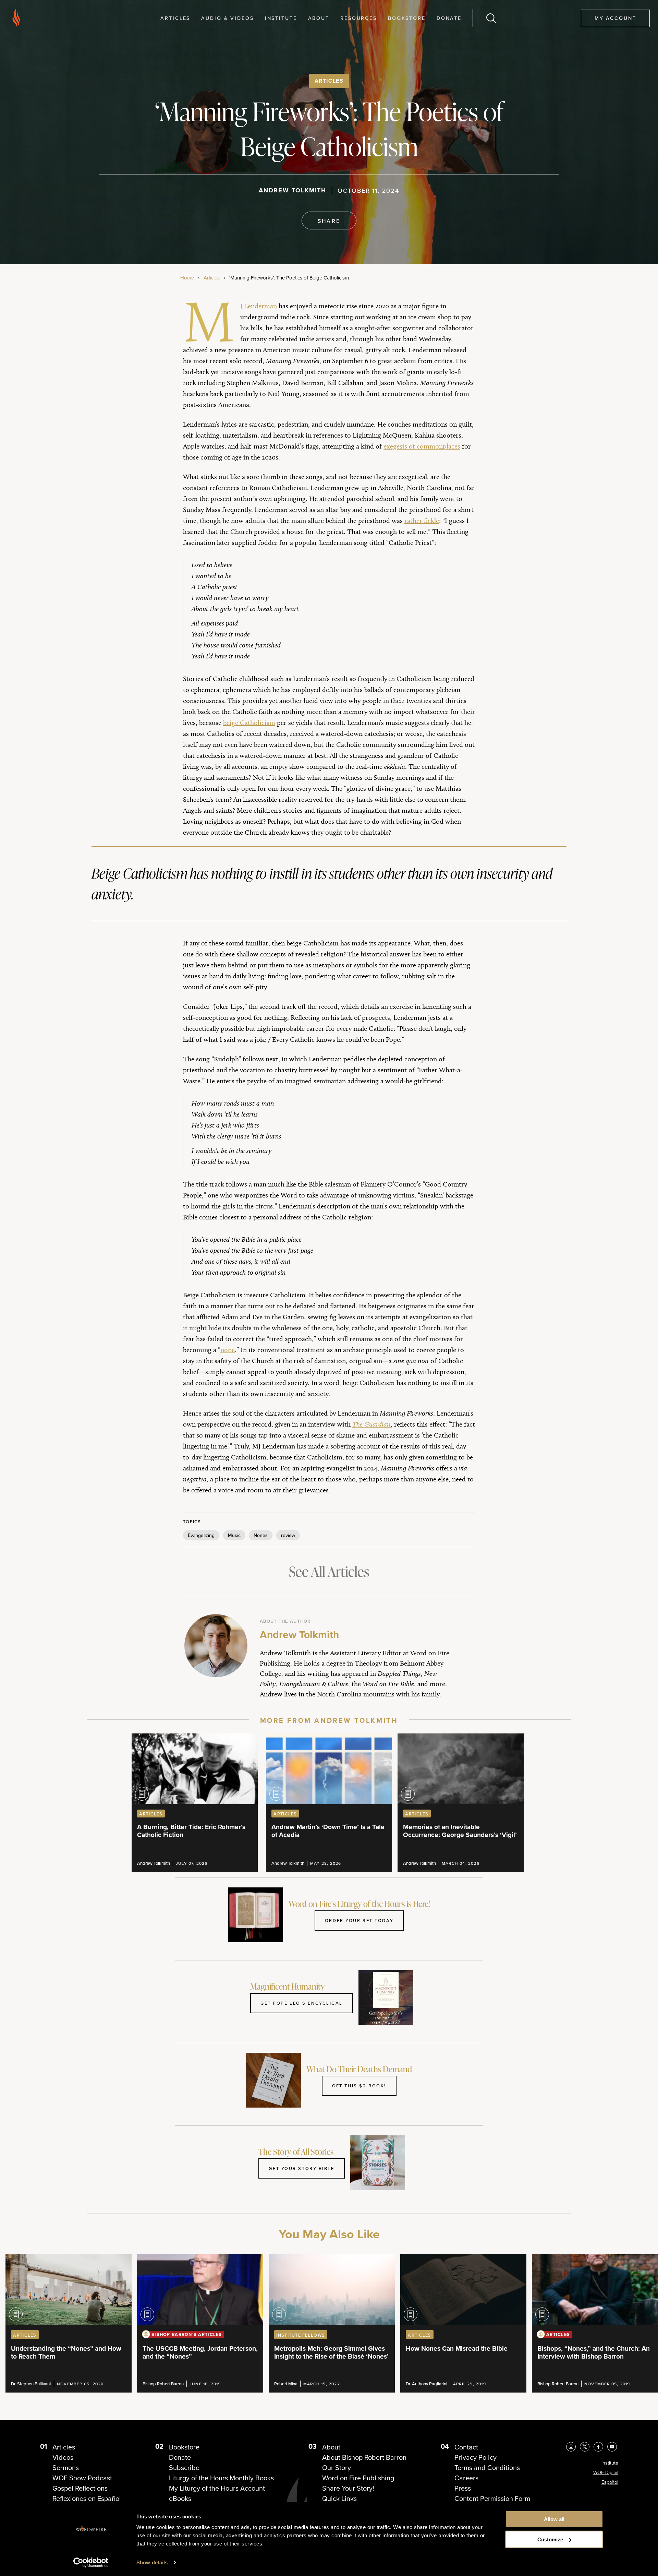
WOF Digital (606, 2473)
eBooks (180, 2499)
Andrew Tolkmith (293, 190)
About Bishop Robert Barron (364, 2457)
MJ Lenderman (259, 306)
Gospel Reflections (80, 2488)
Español (610, 2482)
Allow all (554, 2519)
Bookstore (407, 18)
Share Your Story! (348, 2488)
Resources (359, 18)
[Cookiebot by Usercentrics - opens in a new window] (91, 2563)
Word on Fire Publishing (358, 2478)
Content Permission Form (492, 2499)
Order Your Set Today (359, 1920)
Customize (550, 2539)
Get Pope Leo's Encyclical (302, 2003)
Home (187, 278)
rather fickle (422, 521)
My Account (616, 18)
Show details (152, 2562)
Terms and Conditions (487, 2468)
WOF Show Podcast (82, 2478)
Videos (63, 2457)
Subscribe (184, 2468)
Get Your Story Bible (301, 2168)
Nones (261, 1535)
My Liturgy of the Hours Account (217, 2488)
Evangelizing (201, 1535)
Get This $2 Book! (359, 2086)
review (288, 1535)
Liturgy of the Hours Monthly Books (221, 2478)
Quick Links (339, 2499)
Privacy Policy (476, 2457)
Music (234, 1535)
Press (463, 2488)
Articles (175, 18)
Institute (281, 18)
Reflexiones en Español (87, 2499)
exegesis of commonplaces (422, 446)
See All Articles (329, 1571)
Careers (466, 2478)
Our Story (337, 2468)
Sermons (66, 2468)
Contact (466, 2447)
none (228, 1350)
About (319, 18)
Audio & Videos (227, 18)
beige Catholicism (249, 723)
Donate (449, 18)
